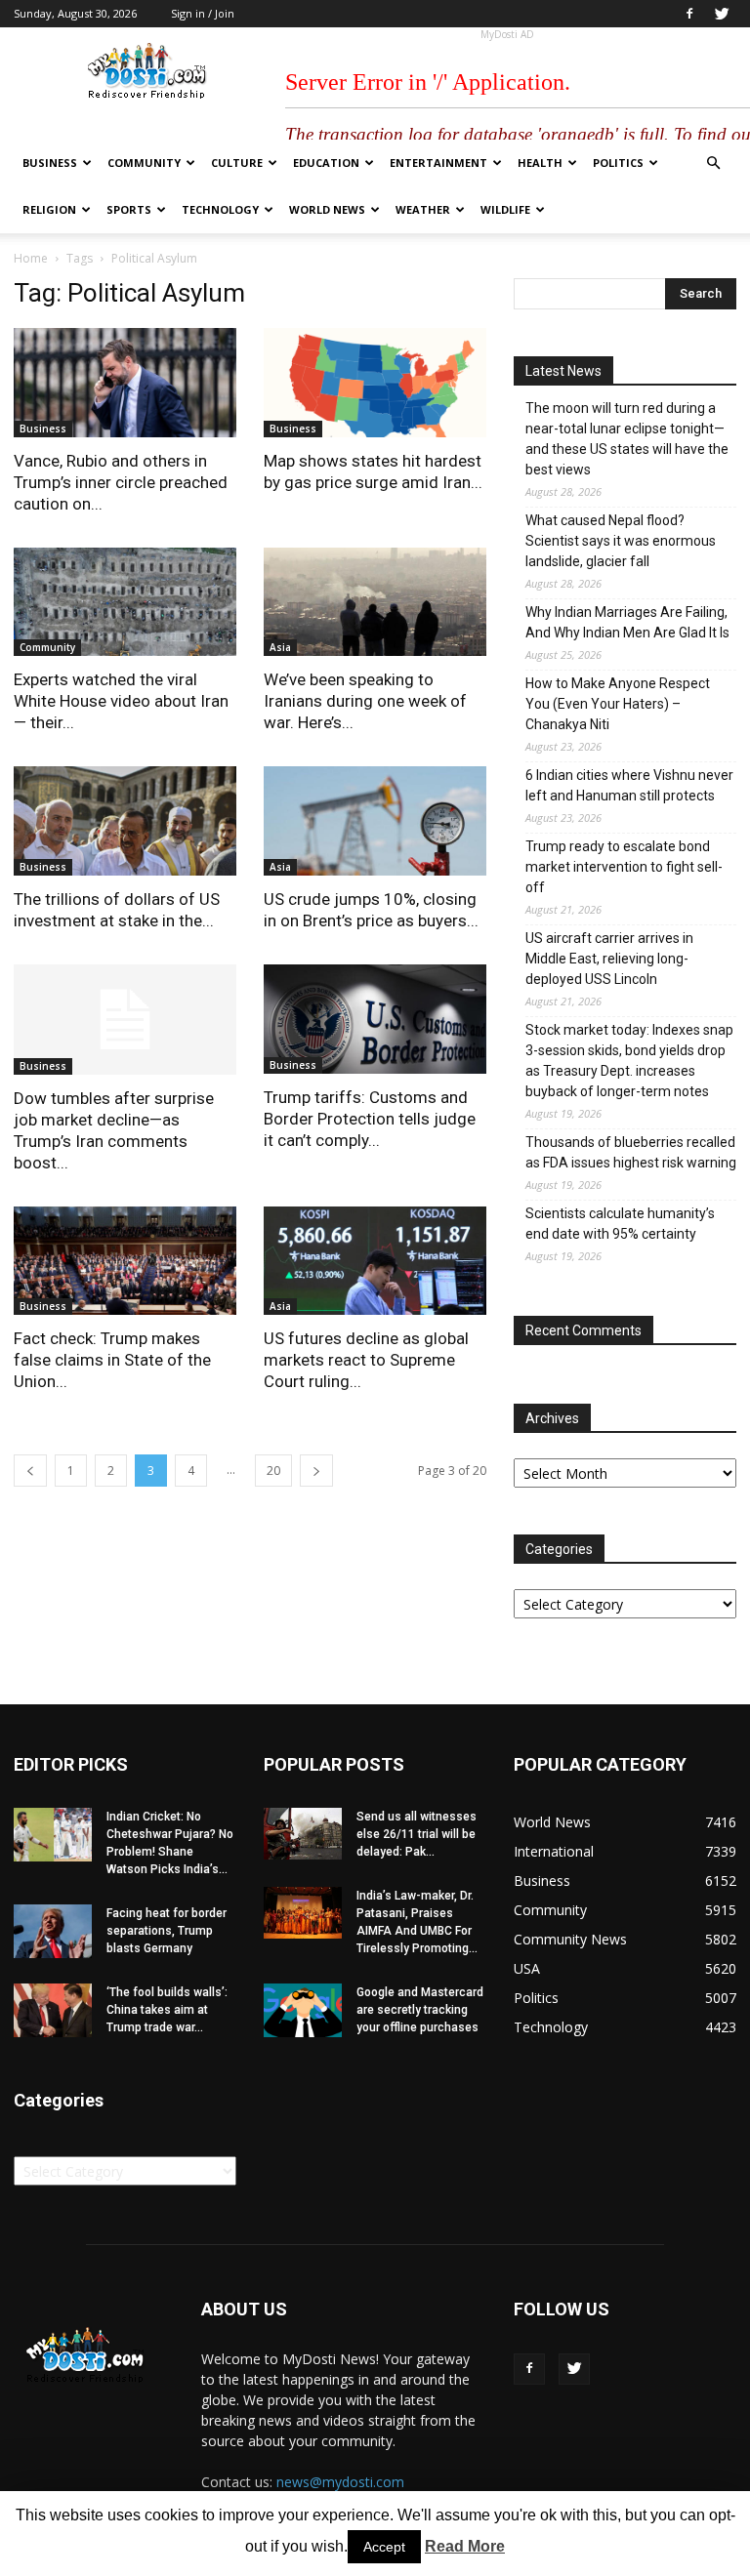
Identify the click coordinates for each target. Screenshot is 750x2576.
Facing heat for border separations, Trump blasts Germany (167, 1931)
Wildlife (505, 209)
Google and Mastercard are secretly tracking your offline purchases (420, 2010)
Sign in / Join (203, 13)
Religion (49, 209)
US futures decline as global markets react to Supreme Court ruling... (366, 1360)
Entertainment (438, 163)
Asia (280, 647)
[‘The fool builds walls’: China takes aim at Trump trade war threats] (53, 2010)
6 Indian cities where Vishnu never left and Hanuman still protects (629, 785)
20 (273, 1471)
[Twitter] (722, 14)
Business (50, 163)
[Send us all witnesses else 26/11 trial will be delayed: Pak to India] (303, 1834)
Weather (423, 209)
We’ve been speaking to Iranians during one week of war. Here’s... (365, 701)
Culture (237, 163)
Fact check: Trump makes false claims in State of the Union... (112, 1360)
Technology (220, 209)
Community (144, 163)
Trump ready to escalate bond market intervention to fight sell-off (624, 867)
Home (31, 258)
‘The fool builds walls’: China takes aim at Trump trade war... (167, 2010)
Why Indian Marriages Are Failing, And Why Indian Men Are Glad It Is (627, 622)
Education (326, 163)
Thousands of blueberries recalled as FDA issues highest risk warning (631, 1152)
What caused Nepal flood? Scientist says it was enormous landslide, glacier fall (621, 541)
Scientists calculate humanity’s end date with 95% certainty (620, 1224)
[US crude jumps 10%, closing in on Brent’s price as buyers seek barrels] (375, 821)
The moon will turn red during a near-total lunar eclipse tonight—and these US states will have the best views (627, 439)
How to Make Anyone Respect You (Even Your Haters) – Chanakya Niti (618, 704)
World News (327, 209)
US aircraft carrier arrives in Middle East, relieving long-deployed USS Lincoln (609, 959)
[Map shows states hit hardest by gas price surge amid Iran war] (375, 383)
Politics (618, 163)
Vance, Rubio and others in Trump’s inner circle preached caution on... (121, 482)
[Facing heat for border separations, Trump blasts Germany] (53, 1931)
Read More (465, 2546)
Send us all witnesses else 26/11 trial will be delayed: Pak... (417, 1834)
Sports (129, 209)
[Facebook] (689, 14)
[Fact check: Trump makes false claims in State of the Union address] (125, 1261)
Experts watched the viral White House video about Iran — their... (121, 701)
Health (540, 163)
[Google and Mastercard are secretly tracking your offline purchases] (303, 2010)
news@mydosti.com (340, 2482)
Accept (384, 2547)
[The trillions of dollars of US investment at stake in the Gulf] (125, 821)
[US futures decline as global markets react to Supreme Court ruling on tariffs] (375, 1261)
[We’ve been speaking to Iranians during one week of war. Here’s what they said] (375, 602)
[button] (713, 164)
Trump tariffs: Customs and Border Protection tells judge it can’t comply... (370, 1119)
